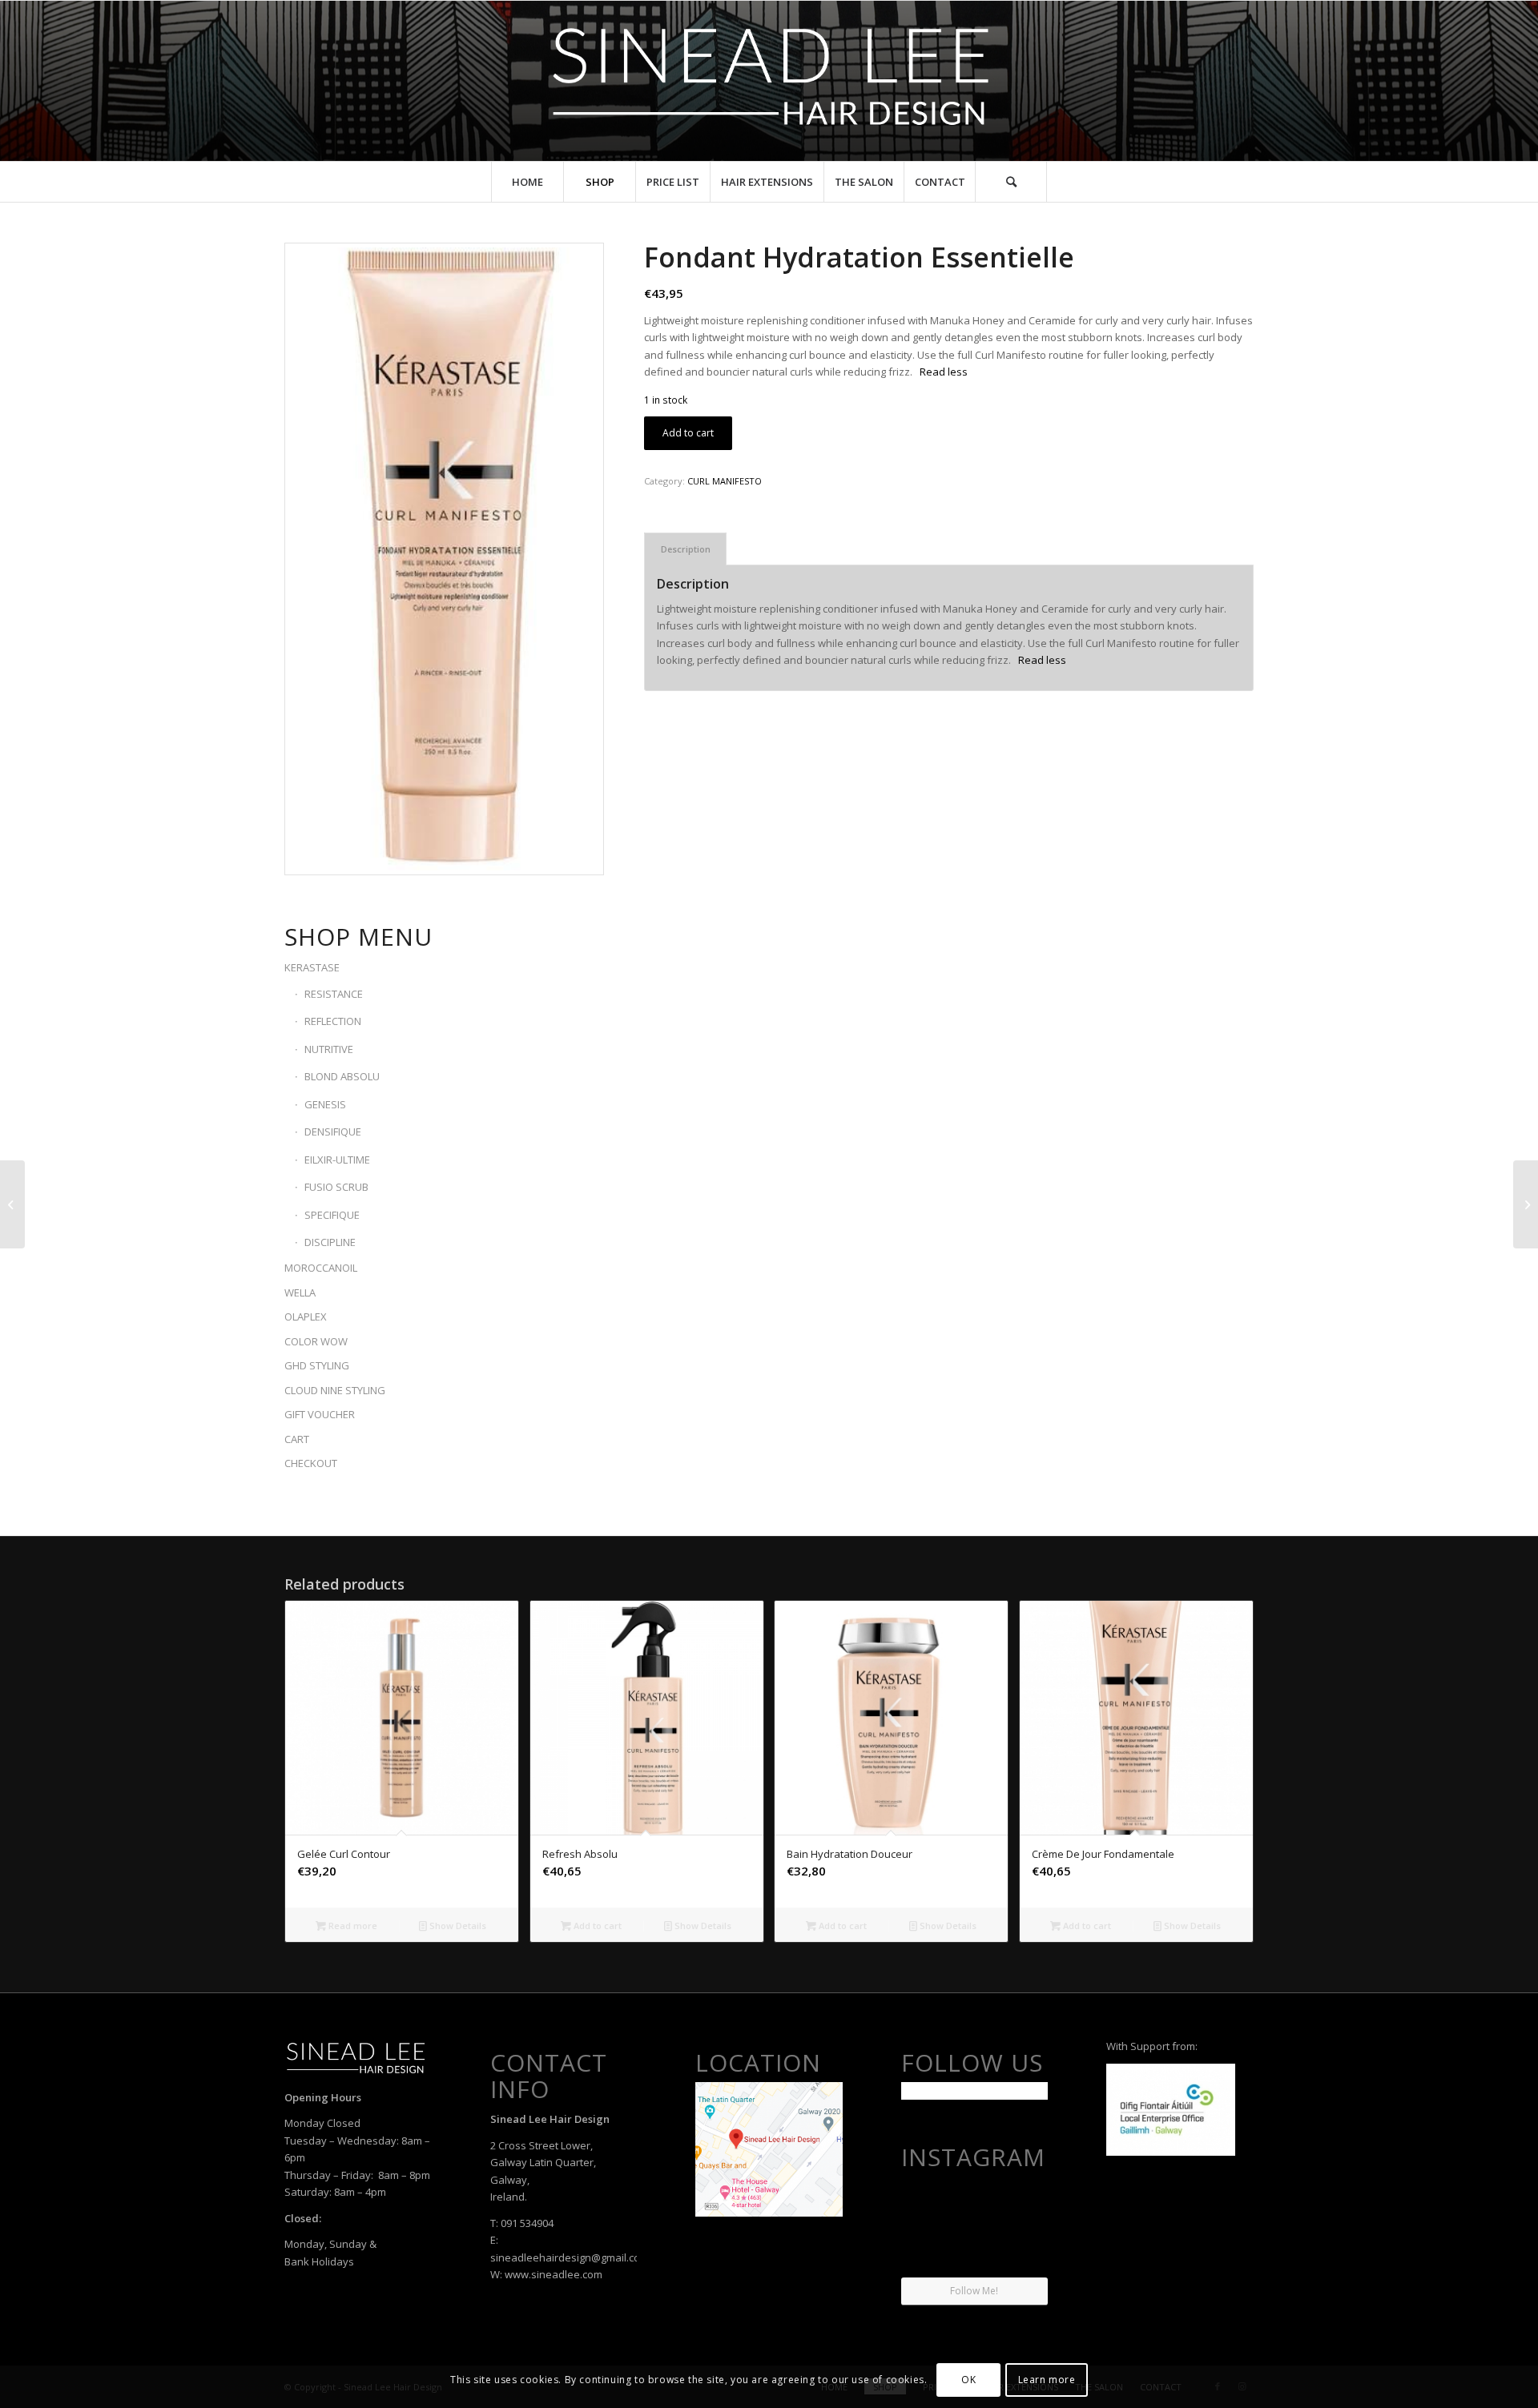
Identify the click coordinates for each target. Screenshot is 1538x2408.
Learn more (1047, 2380)
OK (968, 2380)
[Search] (1011, 182)
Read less (944, 372)
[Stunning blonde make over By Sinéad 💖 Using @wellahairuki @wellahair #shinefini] (974, 2253)
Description (686, 549)
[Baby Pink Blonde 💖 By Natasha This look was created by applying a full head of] (1025, 2200)
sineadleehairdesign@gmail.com (570, 2257)
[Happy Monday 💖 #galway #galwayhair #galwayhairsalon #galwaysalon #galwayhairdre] (974, 2201)
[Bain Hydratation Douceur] (12, 1204)
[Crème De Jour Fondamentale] (1526, 1204)
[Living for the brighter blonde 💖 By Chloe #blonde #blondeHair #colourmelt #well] (924, 2200)
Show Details (457, 1926)
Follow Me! (974, 2291)
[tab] (685, 549)
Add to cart (688, 433)
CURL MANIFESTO (725, 481)
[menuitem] (527, 182)
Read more (352, 1926)
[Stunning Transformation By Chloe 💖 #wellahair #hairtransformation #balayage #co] (1025, 2252)
